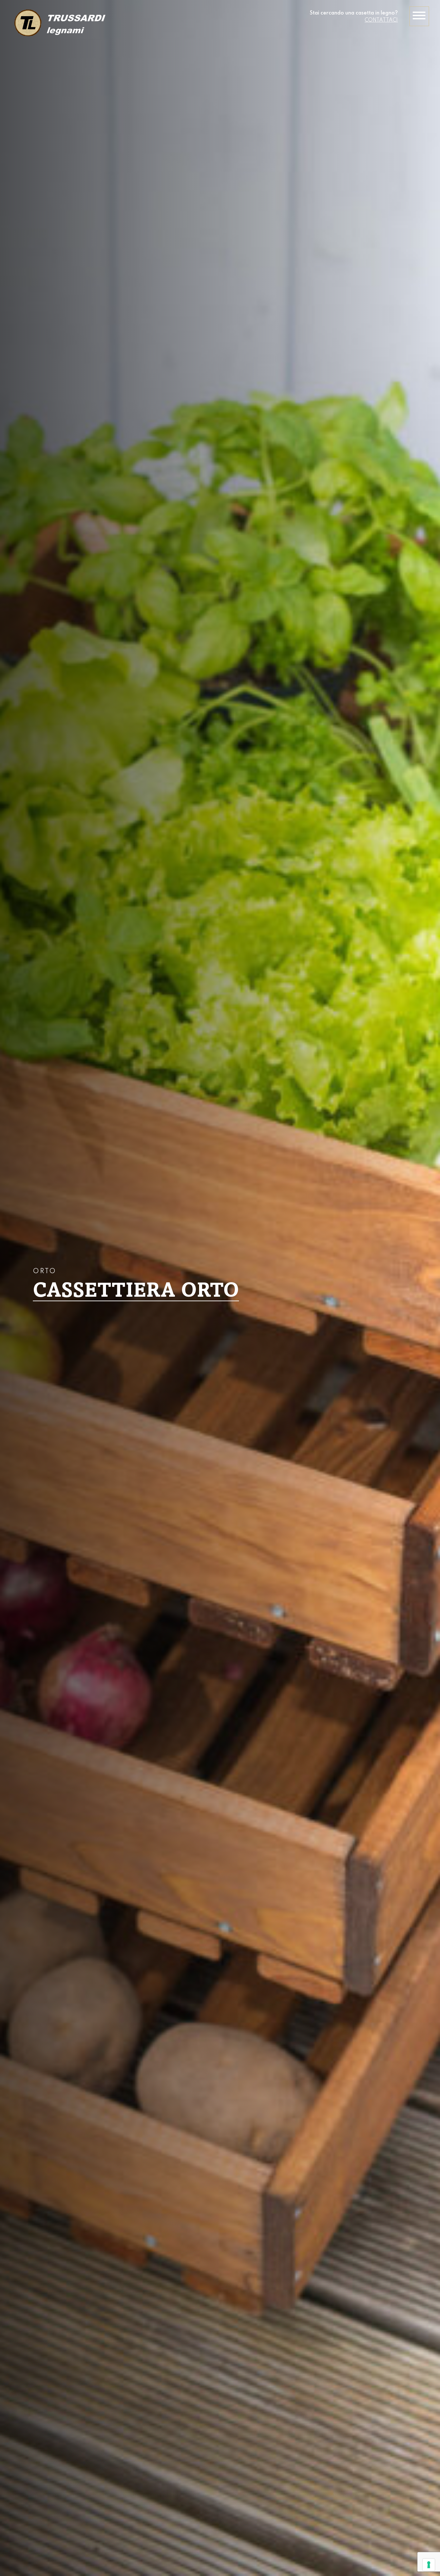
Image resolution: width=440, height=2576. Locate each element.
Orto (45, 1272)
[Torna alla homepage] (59, 24)
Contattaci (381, 20)
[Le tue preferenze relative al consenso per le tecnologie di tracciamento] (429, 2565)
